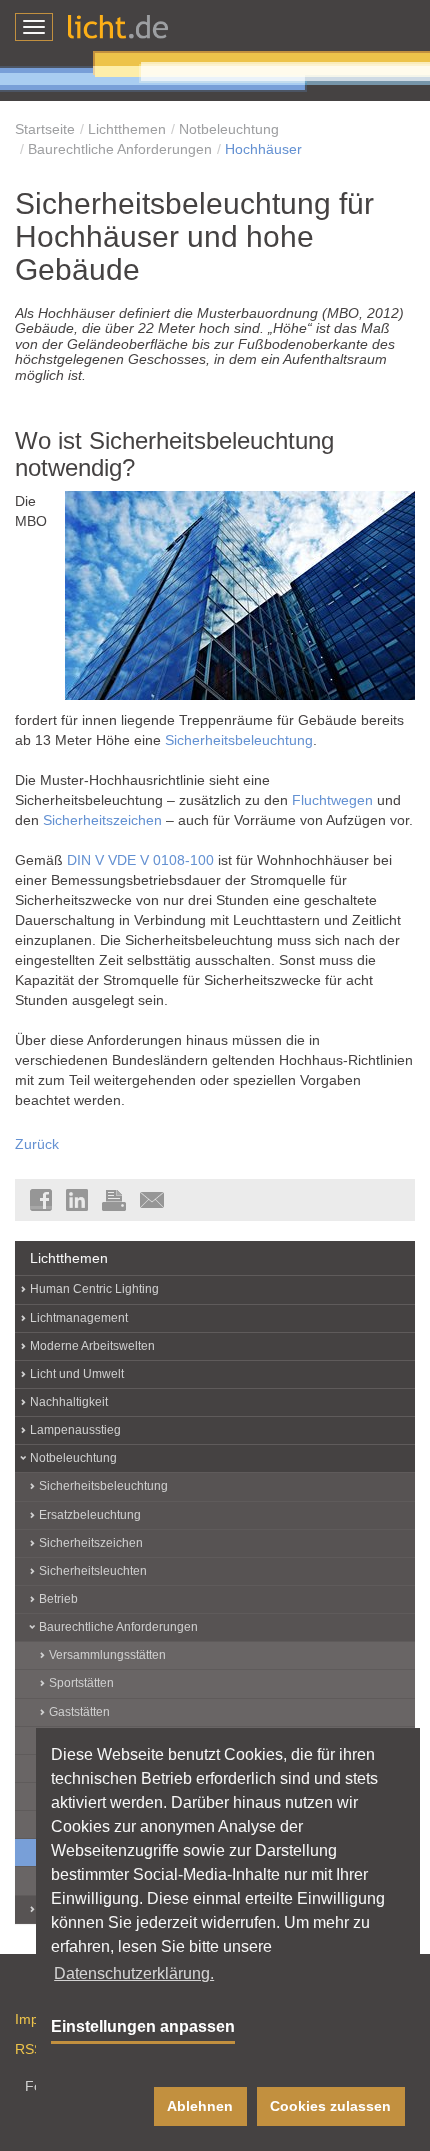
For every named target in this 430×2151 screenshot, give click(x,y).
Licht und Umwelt (77, 1374)
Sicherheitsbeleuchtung (239, 740)
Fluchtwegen (332, 800)
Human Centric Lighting (94, 1289)
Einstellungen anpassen (143, 2026)
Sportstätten (81, 1683)
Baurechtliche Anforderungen (120, 149)
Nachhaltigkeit (69, 1402)
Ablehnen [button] (200, 2106)
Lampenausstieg (75, 1430)
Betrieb (58, 1599)
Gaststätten (79, 1712)
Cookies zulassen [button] (330, 2106)
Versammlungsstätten (107, 1655)
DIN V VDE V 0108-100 (140, 860)
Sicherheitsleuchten (93, 1571)
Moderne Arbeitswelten (92, 1346)
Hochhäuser (263, 149)
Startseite (45, 129)
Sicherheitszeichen (102, 820)
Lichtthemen (127, 129)
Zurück (37, 1144)
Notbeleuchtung (229, 129)
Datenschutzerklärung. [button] (134, 1973)
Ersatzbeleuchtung (90, 1515)
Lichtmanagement (79, 1318)
